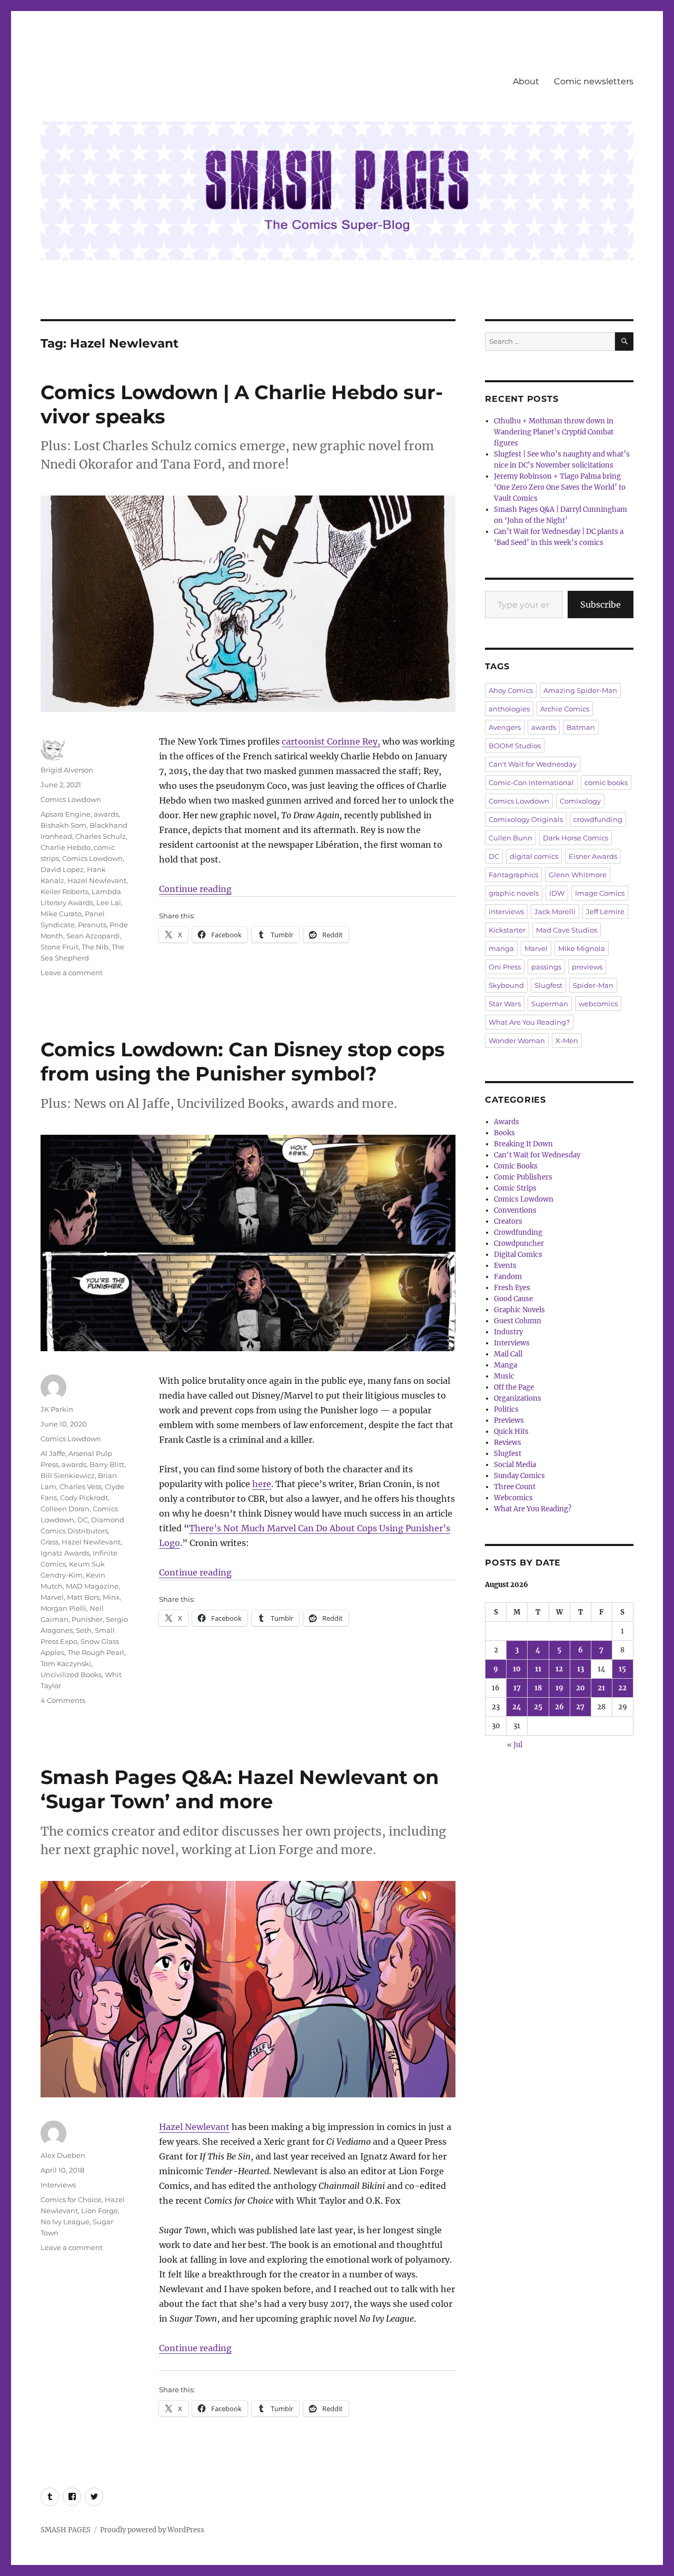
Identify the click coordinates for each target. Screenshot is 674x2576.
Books (504, 1133)
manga (501, 948)
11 (538, 1669)
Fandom (508, 1277)
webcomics (598, 1004)
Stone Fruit (60, 947)
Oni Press (505, 967)
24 (517, 1707)
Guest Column (518, 1321)
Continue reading (195, 889)
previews (587, 967)
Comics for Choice (71, 2199)
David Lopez (62, 869)
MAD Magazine (92, 1586)
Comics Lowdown (71, 799)
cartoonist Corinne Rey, (331, 741)
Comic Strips (515, 1188)
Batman (581, 727)
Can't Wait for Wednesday (533, 764)
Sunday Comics (519, 1476)
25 (538, 1707)
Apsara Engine (66, 814)
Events (505, 1266)
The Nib (95, 947)
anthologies (509, 709)
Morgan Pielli (63, 1608)
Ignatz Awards (65, 1553)
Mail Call (508, 1354)
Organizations (518, 1398)
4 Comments (63, 1700)
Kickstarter (507, 930)
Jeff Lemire (605, 911)
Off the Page (514, 1387)
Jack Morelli (555, 911)
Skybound (506, 985)
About (526, 81)
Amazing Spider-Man (580, 690)
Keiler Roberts (65, 891)
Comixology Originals (526, 819)
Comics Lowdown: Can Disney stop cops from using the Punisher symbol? (243, 1061)
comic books (606, 782)
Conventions (515, 1210)
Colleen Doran (65, 1509)
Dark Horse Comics (576, 838)
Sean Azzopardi (93, 936)
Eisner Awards (593, 856)
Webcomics (513, 1498)
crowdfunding (598, 819)
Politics (506, 1409)
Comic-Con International (531, 782)
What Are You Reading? (529, 1022)
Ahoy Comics (511, 690)
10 (517, 1669)
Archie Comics (565, 709)
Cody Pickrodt (84, 1498)
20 (581, 1688)
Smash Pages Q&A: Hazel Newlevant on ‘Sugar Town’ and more (240, 1789)
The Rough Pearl (96, 1652)
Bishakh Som (63, 825)
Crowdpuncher (519, 1244)
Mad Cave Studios (567, 930)
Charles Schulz (101, 836)
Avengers (505, 727)
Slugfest (548, 985)
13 (581, 1669)
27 (580, 1707)
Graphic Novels (519, 1310)
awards (106, 814)
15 (622, 1669)
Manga (506, 1365)
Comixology (580, 801)
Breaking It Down (523, 1144)
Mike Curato (61, 914)
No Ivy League (65, 2222)
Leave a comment (72, 973)
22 (622, 1688)
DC (83, 1520)
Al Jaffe (53, 1453)
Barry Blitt (107, 1464)
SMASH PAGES (66, 2530)
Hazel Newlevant (97, 880)
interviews (506, 911)
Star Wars (505, 1004)
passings (546, 967)
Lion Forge (100, 2211)
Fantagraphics (513, 875)
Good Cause (513, 1299)
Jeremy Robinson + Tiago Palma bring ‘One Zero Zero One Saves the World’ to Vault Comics (560, 487)
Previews (509, 1420)
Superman (550, 1004)
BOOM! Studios (515, 746)
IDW (557, 893)
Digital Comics (518, 1255)
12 (559, 1669)
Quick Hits (511, 1431)
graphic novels (514, 893)
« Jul (515, 1745)
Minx (111, 1597)
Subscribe (601, 605)
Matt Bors (83, 1597)
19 (559, 1688)
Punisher (87, 1619)
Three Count (515, 1487)
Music (504, 1376)
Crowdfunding (518, 1232)
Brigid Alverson (67, 770)
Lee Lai (109, 903)
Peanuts (92, 925)
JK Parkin (57, 1409)
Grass (49, 1542)
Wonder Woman (517, 1041)
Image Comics (600, 893)
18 (538, 1688)
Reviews (508, 1443)
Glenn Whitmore (578, 875)
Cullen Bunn (511, 838)
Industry (508, 1332)
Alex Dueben (63, 2155)
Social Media (515, 1465)
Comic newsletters (594, 81)
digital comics (534, 856)
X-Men (567, 1041)
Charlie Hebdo (66, 847)
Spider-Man (593, 985)
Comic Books (516, 1166)
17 (517, 1688)
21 (601, 1688)
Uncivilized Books (71, 1675)
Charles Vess (81, 1487)
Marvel (52, 1597)
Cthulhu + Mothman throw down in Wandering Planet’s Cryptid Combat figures (554, 432)
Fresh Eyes (512, 1288)
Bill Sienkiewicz (68, 1475)
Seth (84, 1630)
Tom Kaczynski (66, 1663)
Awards (507, 1122)
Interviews (58, 2185)
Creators (508, 1221)
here (262, 1484)
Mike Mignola (582, 948)
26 (559, 1707)
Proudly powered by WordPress (152, 2530)
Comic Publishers (523, 1177)
